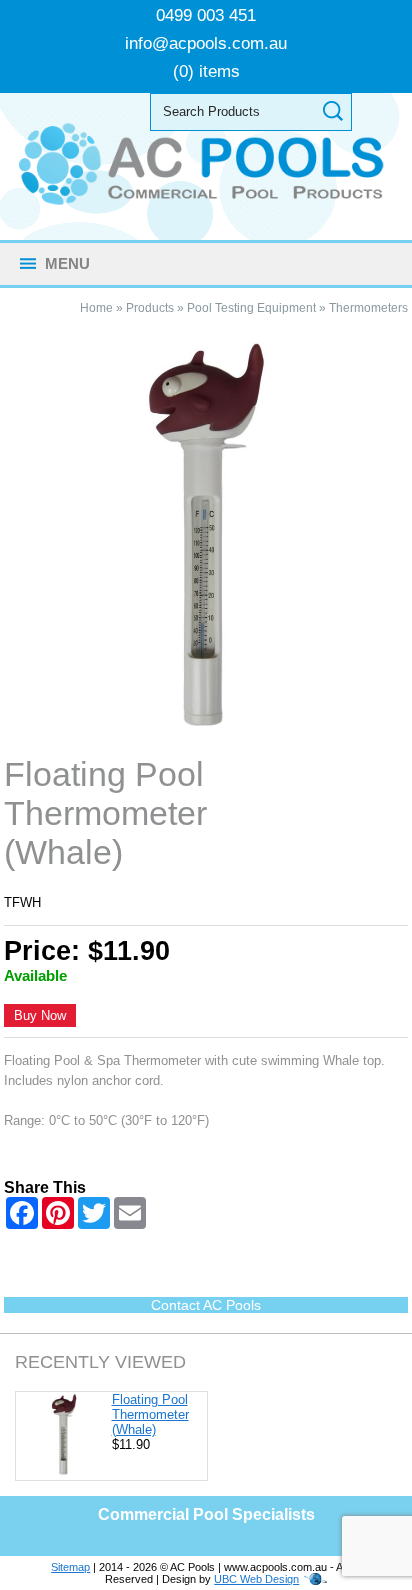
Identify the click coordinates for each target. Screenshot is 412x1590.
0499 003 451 (206, 15)
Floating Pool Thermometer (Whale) (150, 1414)
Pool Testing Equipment (251, 308)
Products (150, 308)
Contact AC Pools (206, 1305)
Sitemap (70, 1567)
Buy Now (40, 1015)
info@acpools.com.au (206, 43)
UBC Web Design (256, 1579)
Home (96, 308)
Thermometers (368, 308)
